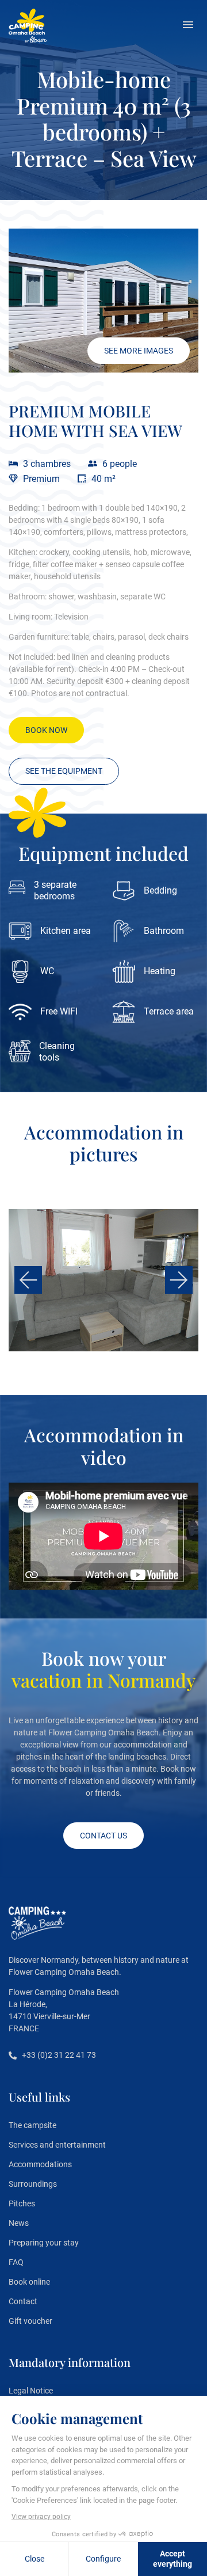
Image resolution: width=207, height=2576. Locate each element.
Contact (23, 2301)
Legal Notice (31, 2391)
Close (34, 2559)
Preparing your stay (44, 2243)
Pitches (22, 2203)
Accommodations (40, 2164)
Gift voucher (30, 2321)
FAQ (16, 2262)
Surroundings (33, 2184)
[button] (188, 26)
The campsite (32, 2125)
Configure (103, 2559)
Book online (29, 2282)
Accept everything (172, 2559)
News (19, 2223)
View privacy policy (41, 2517)
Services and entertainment (57, 2145)
